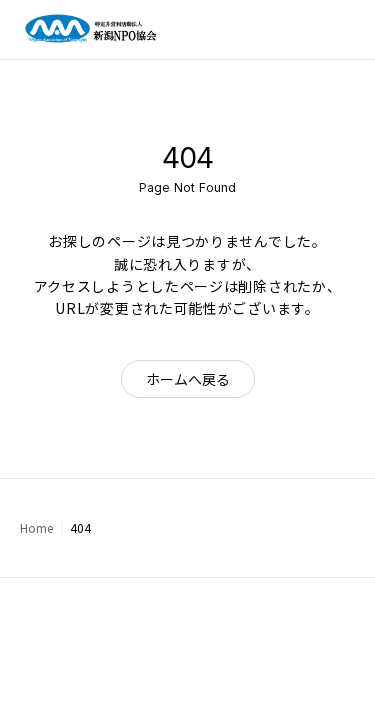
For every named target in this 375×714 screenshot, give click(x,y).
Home (36, 527)
